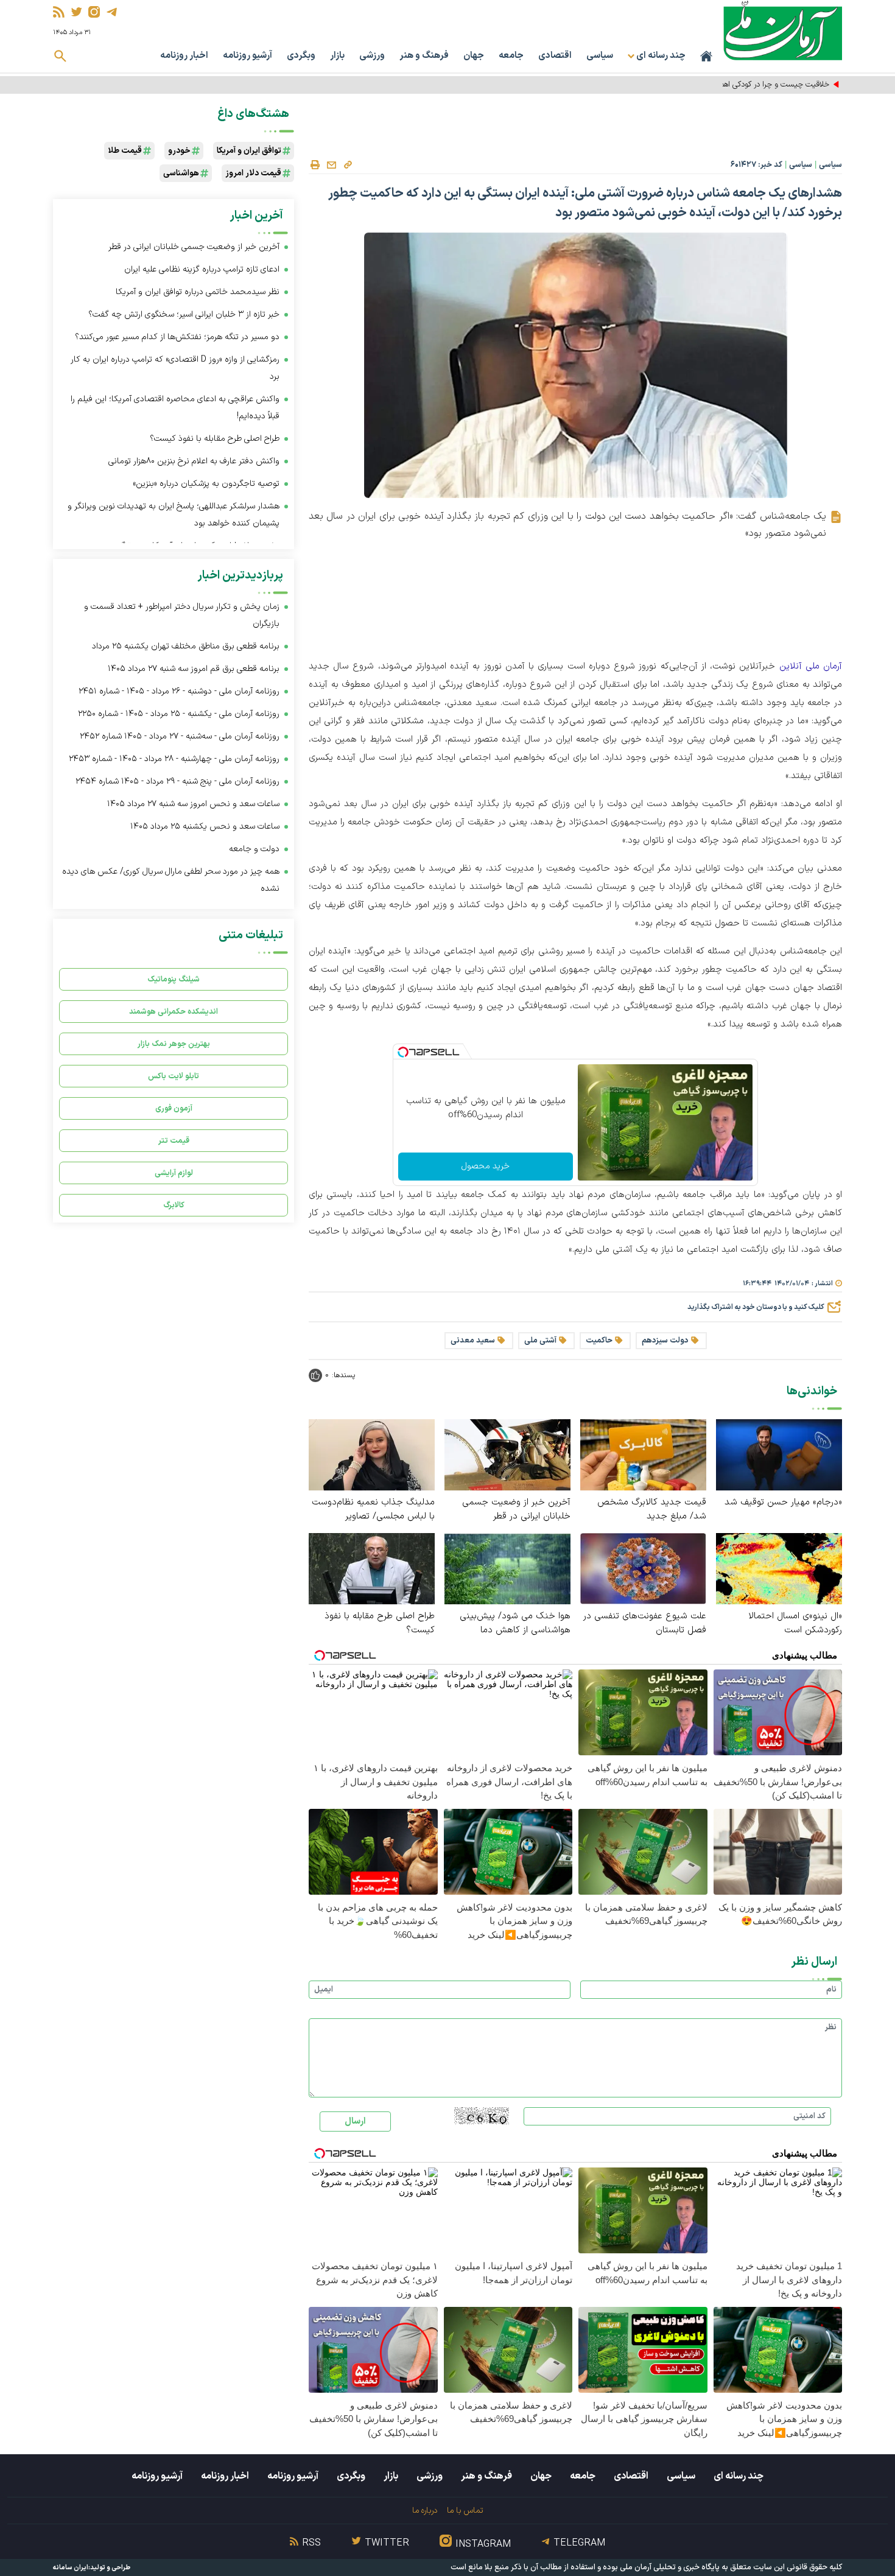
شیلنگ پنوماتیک (174, 979)
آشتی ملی (540, 1341)
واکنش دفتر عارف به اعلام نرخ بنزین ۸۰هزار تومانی (194, 461)
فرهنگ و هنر (424, 56)
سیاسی (600, 56)
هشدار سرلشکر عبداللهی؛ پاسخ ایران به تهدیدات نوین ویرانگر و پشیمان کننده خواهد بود (174, 515)
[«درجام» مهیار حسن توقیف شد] (779, 1454)
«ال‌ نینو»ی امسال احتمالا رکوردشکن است (795, 1623)
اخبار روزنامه (184, 56)
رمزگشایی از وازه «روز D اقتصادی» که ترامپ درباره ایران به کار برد (175, 368)
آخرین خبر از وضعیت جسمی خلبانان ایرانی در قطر (516, 1509)
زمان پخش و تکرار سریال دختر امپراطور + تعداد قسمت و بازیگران (182, 615)
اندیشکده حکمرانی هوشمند (174, 1012)
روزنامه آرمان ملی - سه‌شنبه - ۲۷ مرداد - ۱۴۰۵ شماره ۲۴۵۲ (180, 736)
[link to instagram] (94, 12)
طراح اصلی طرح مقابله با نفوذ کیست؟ (380, 1623)
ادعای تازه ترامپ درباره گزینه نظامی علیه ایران (202, 269)
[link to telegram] (112, 12)
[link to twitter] (76, 12)
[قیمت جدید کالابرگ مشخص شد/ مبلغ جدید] (643, 1454)
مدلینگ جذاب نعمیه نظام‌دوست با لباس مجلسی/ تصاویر (373, 1509)
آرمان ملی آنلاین (811, 666)
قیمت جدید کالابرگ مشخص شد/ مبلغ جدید (652, 1509)
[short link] (348, 164)
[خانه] (706, 56)
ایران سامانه (71, 2568)
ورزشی (372, 56)
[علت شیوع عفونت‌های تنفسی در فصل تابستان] (643, 1568)
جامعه (511, 56)
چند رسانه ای (739, 2476)
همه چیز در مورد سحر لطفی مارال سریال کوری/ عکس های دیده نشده (171, 880)
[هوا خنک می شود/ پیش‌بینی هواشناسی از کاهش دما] (507, 1568)
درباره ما (425, 2511)
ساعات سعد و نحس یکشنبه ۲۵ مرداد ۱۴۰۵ (205, 826)
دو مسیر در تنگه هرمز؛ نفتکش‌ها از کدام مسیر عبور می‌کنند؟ (177, 337)
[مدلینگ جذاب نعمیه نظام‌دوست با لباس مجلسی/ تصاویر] (372, 1454)
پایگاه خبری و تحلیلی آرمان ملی (670, 2567)
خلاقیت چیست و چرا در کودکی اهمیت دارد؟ (760, 85)
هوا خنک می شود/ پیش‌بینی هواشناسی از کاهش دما (515, 1623)
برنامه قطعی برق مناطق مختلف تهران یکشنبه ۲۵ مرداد (186, 646)
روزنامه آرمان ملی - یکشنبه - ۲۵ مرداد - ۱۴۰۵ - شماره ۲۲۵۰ (179, 714)
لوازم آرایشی (174, 1173)
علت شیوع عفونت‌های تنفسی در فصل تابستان (645, 1623)
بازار (337, 56)
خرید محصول (486, 1166)
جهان (474, 56)
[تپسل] (403, 1052)
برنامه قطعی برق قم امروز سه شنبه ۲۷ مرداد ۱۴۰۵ (194, 669)
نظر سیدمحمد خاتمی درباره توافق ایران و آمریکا (198, 292)
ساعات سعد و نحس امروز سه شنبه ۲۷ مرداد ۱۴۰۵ (193, 804)
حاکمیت (599, 1341)
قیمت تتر (174, 1141)
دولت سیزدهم (665, 1341)
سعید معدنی (473, 1341)
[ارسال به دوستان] (331, 165)
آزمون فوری (174, 1108)
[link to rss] (59, 12)
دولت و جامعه (254, 849)
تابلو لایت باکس (174, 1076)
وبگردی (301, 56)
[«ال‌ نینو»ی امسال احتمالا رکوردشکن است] (779, 1568)
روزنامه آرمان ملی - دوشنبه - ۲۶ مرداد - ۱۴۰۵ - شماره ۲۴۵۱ (179, 691)
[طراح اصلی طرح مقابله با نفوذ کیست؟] (372, 1568)
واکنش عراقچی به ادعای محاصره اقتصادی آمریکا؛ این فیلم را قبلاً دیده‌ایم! (175, 408)
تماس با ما (465, 2511)
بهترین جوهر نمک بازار (174, 1044)
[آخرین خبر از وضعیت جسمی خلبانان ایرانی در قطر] (507, 1454)
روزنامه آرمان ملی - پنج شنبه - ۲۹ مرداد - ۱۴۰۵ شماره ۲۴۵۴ (177, 781)
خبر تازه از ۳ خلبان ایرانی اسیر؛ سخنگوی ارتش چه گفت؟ (184, 314)
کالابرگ (174, 1205)
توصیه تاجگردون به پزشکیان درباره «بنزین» (206, 484)
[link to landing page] (783, 30)
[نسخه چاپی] (315, 165)
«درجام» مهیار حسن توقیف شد (783, 1502)
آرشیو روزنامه (247, 56)
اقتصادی (555, 56)
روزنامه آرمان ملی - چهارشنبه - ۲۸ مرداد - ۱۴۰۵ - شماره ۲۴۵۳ (174, 759)
